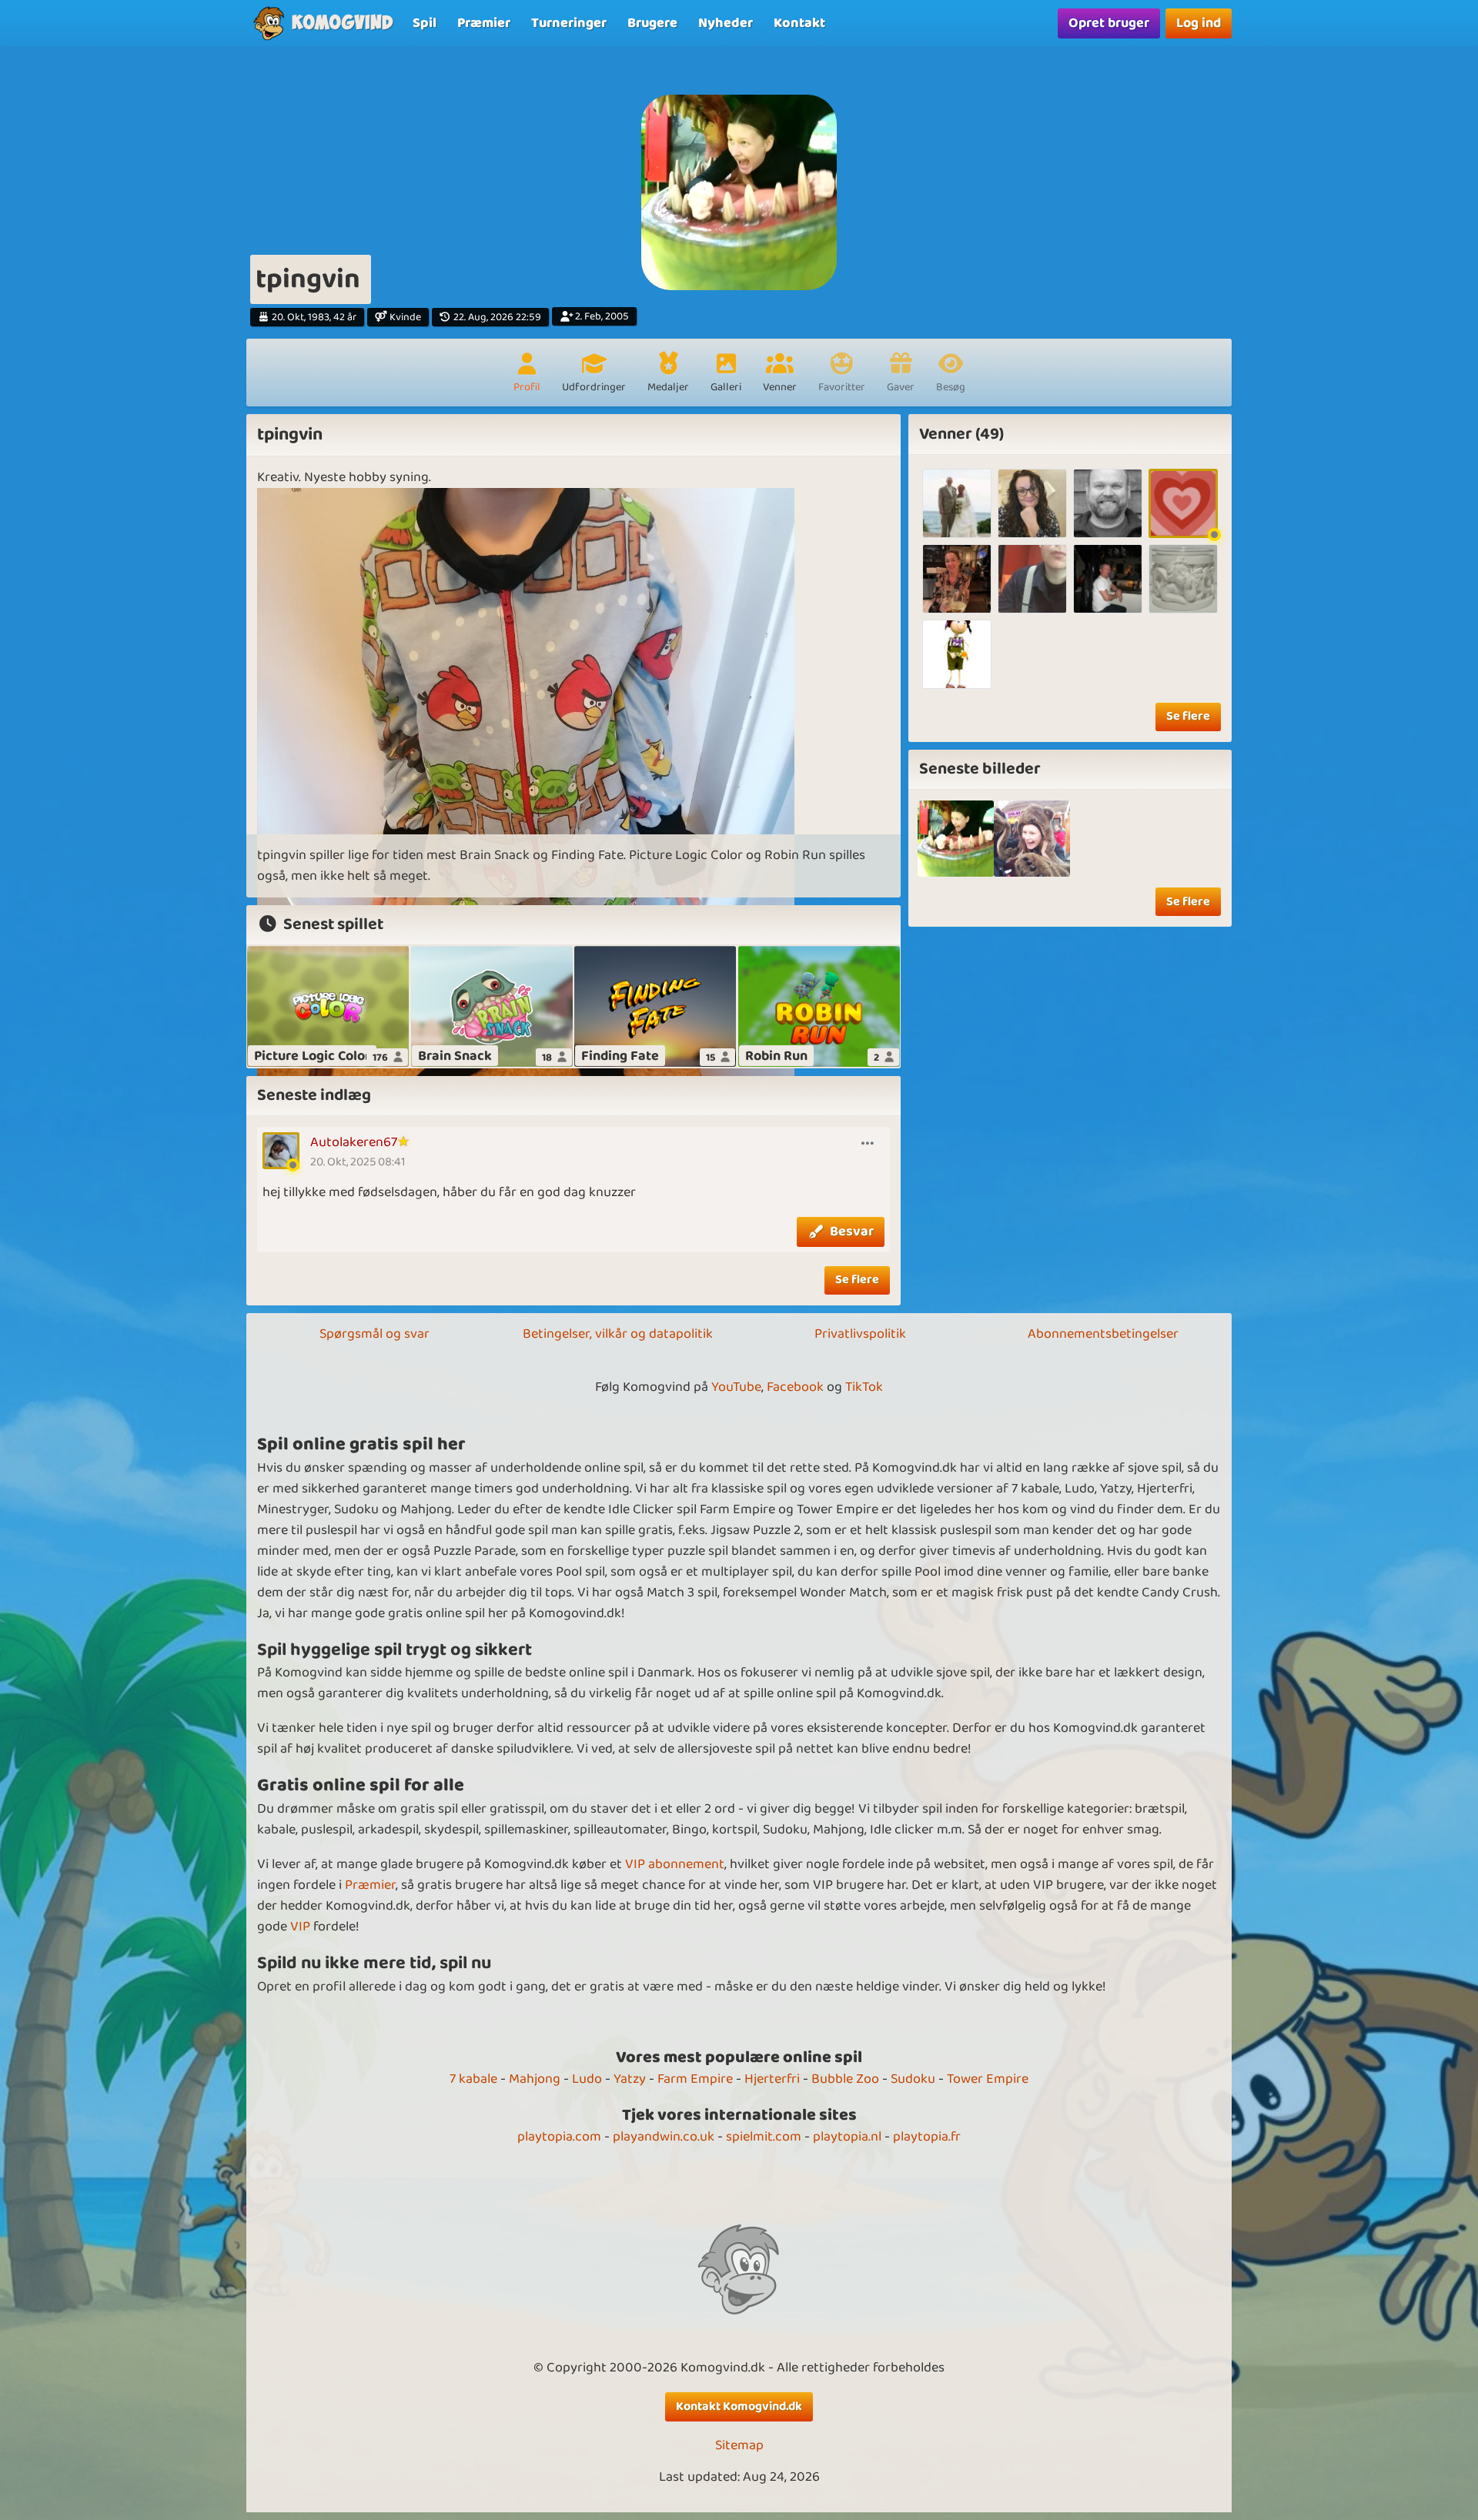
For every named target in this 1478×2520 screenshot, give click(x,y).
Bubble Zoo (845, 2079)
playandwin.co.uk (664, 2137)
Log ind (1199, 23)
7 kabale (473, 2079)
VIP (300, 1927)
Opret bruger (1109, 23)
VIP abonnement (675, 1864)
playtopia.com (559, 2137)
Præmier (370, 1885)
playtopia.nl (847, 2137)
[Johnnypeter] (1108, 503)
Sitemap (739, 2446)
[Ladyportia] (957, 654)
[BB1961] (957, 503)
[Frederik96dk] (1032, 579)
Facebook (795, 1387)
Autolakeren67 (354, 1142)
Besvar (852, 1232)
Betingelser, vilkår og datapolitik (618, 1334)
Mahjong (535, 2079)
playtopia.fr (927, 2137)
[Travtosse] (1183, 503)
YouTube (736, 1387)
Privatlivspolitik (860, 1334)
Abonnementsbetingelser (1103, 1334)
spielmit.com (764, 2137)
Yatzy (630, 2079)
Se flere (857, 1280)
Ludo (587, 2079)
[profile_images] (956, 839)
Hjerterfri (772, 2079)
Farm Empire (695, 2079)
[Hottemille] (1032, 503)
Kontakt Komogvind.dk (739, 2406)
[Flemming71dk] (1108, 579)
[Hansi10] (1183, 579)
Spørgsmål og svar (375, 1334)
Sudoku (913, 2079)
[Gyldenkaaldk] (957, 579)
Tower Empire (988, 2079)
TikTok (864, 1387)
